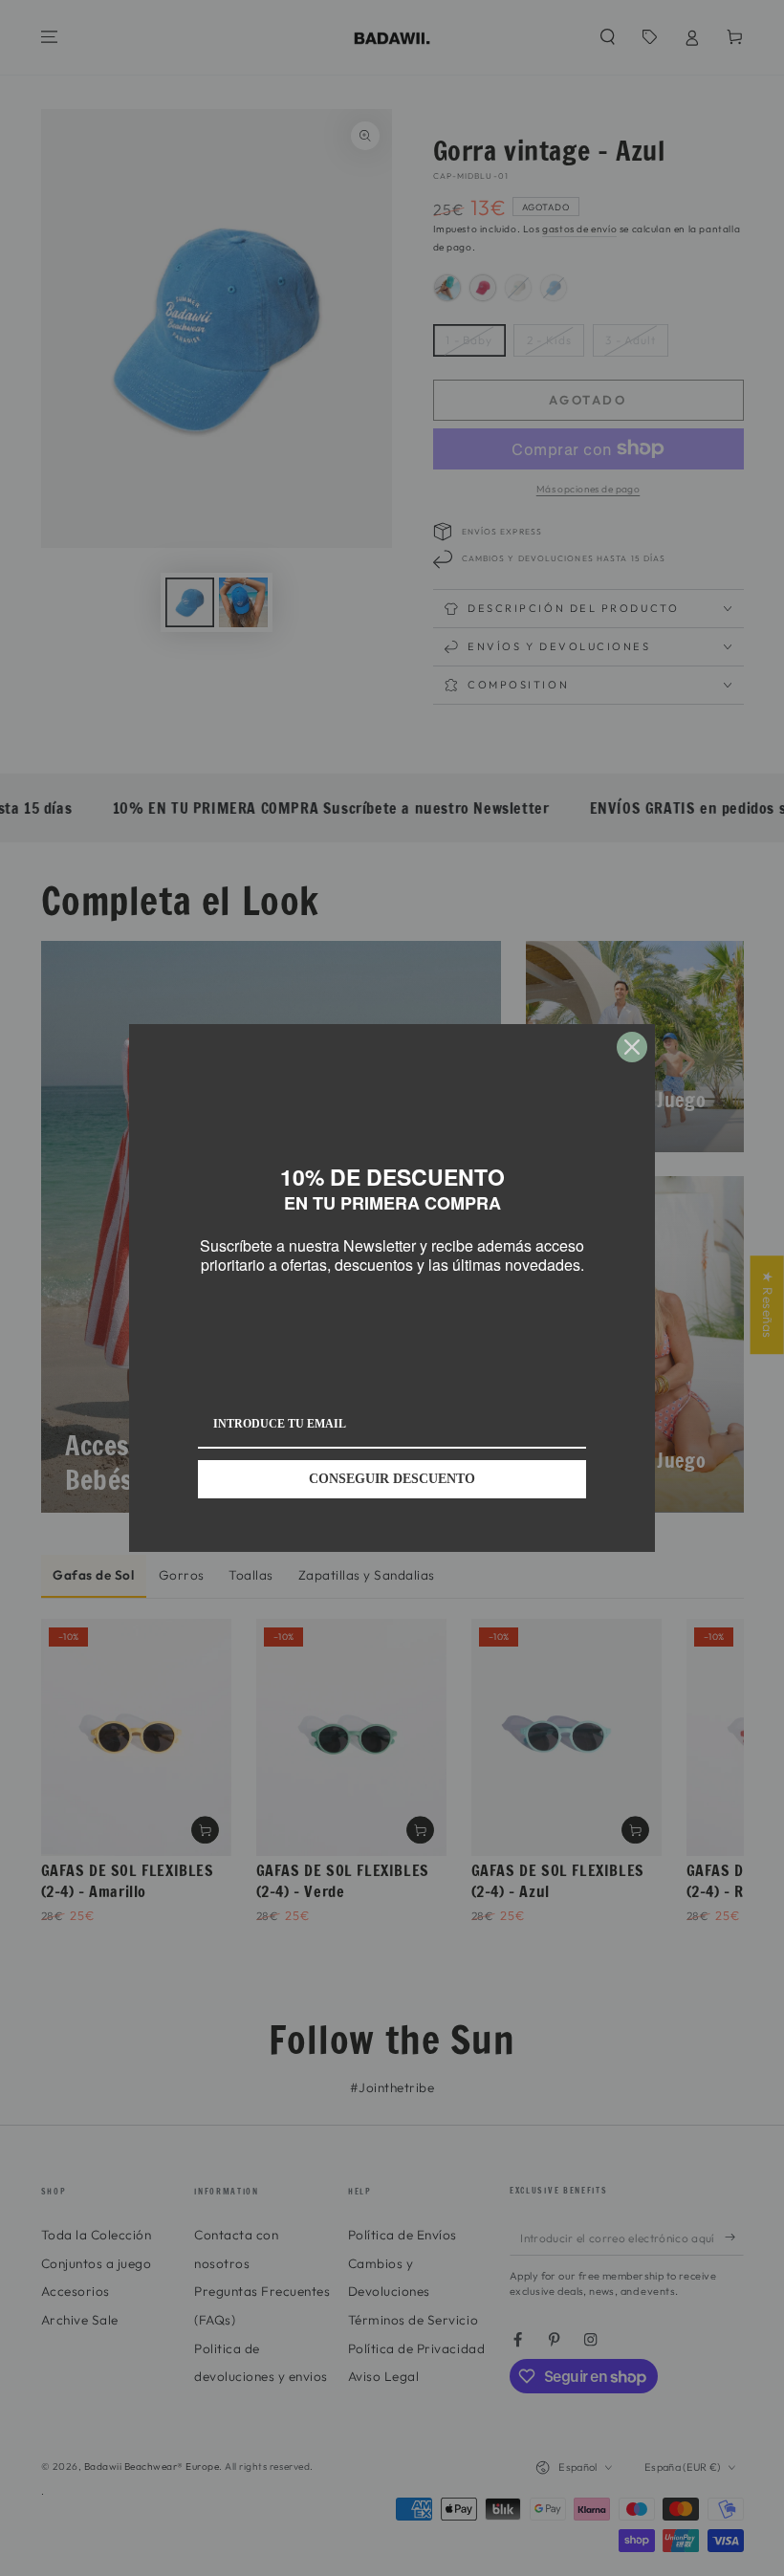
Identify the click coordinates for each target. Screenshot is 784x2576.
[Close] (632, 1047)
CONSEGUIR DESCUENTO (392, 1479)
